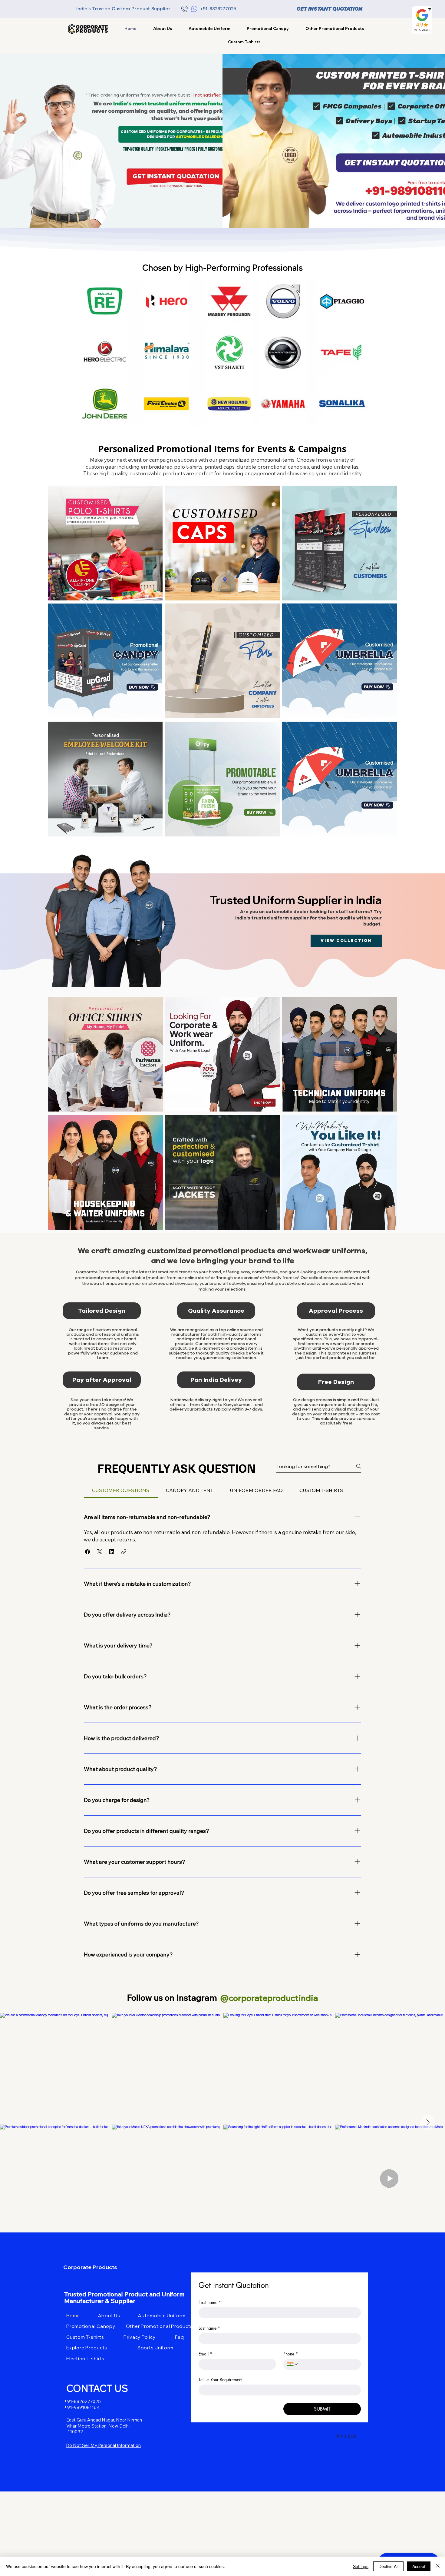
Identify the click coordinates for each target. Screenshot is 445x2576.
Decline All (388, 2566)
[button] (335, 28)
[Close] (438, 2566)
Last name (209, 2328)
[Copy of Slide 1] (227, 416)
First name (210, 2302)
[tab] (121, 1490)
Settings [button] (361, 2566)
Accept (419, 2566)
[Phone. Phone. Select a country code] (293, 2364)
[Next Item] (428, 2122)
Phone (291, 2354)
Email (205, 2354)
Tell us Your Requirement (220, 2380)
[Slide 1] (219, 416)
